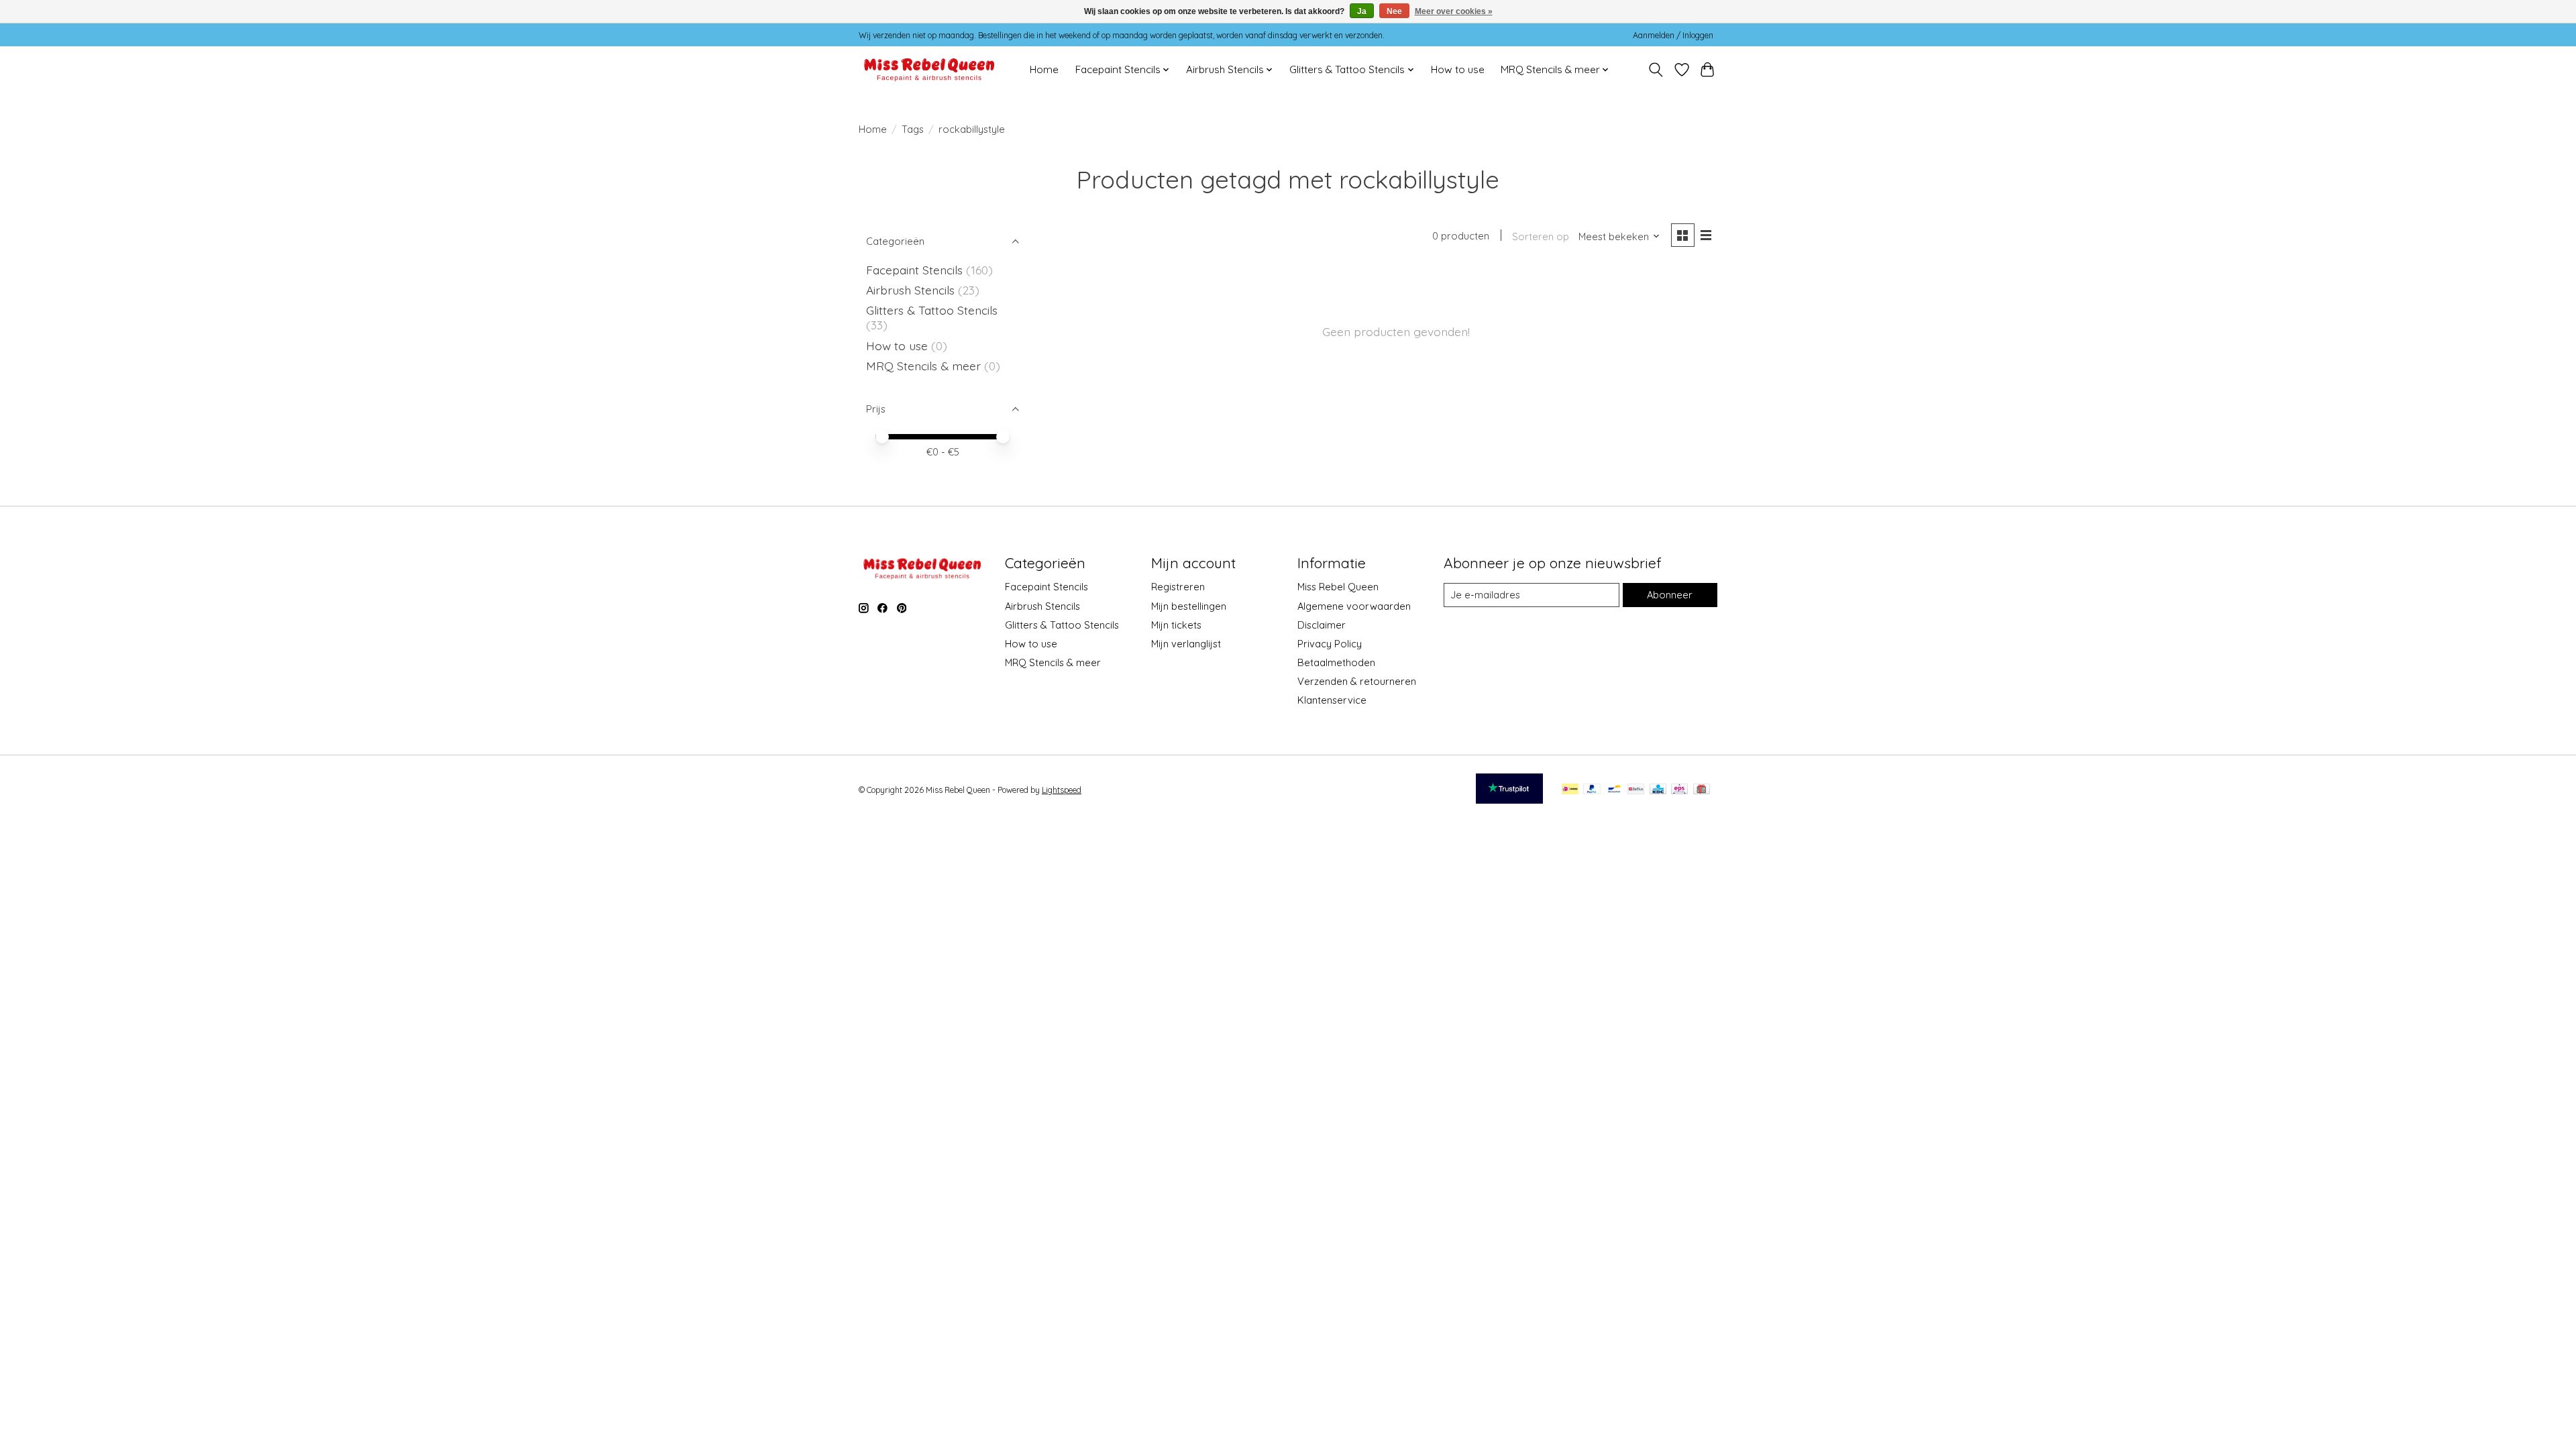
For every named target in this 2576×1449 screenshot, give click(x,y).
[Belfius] (1636, 790)
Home (1044, 69)
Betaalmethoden (1336, 662)
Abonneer (1670, 595)
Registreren (1178, 587)
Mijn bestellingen (1189, 606)
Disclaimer (1322, 625)
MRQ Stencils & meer (923, 366)
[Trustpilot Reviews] (1509, 799)
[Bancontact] (1614, 790)
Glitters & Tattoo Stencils (932, 310)
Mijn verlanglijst (1186, 644)
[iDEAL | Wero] (1570, 790)
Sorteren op (1541, 236)
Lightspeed (1062, 790)
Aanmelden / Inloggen (1673, 35)
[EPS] (1679, 790)
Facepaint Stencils (916, 270)
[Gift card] (1702, 790)
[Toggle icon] (1656, 70)
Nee (1394, 11)
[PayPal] (1592, 790)
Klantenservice (1332, 700)
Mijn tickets (1176, 625)
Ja (1362, 11)
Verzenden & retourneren (1357, 681)
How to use (1458, 69)
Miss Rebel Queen (1338, 587)
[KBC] (1658, 790)
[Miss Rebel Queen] (929, 69)
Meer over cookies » (1454, 11)
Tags (913, 129)
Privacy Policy (1330, 644)
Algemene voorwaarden (1354, 606)
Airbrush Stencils (910, 290)
